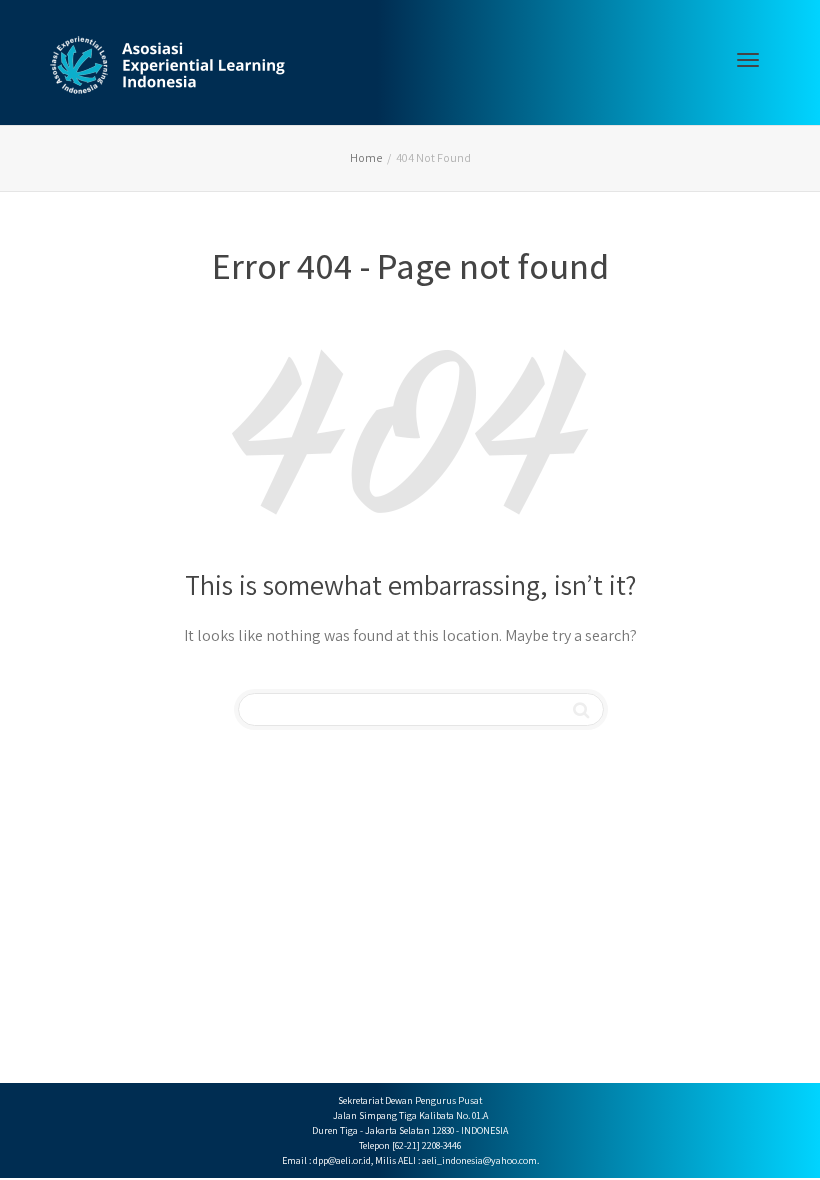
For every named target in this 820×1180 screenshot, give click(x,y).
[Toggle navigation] (748, 60)
